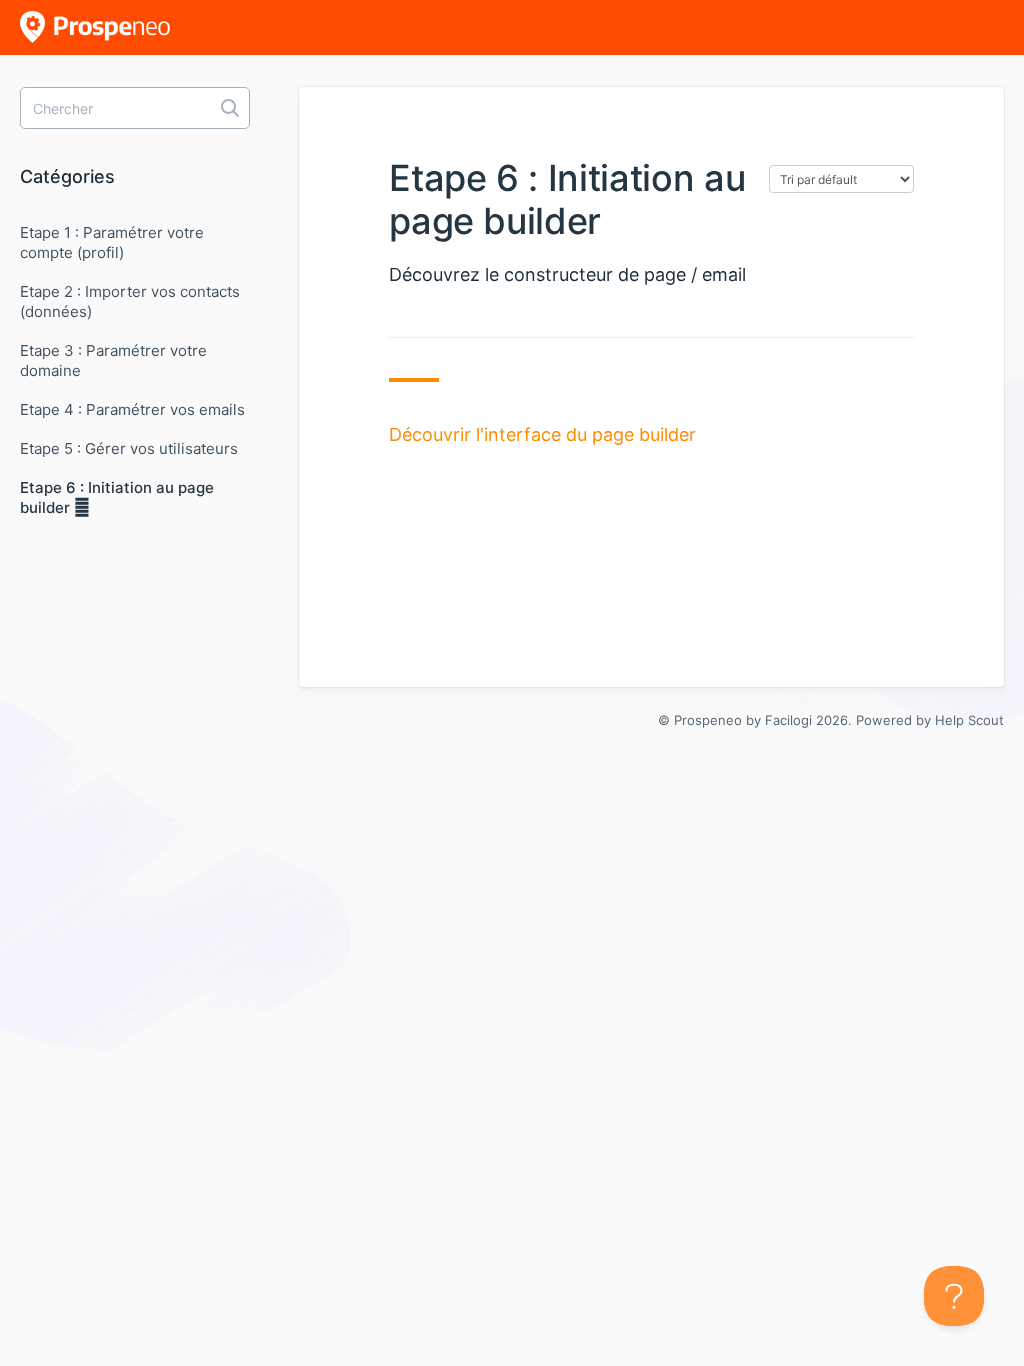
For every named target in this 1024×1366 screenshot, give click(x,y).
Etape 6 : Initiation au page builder (117, 497)
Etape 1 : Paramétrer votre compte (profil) (112, 242)
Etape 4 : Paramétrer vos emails (132, 409)
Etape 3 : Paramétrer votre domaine (113, 360)
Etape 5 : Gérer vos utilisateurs (129, 448)
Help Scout (969, 720)
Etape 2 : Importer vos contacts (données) (130, 301)
